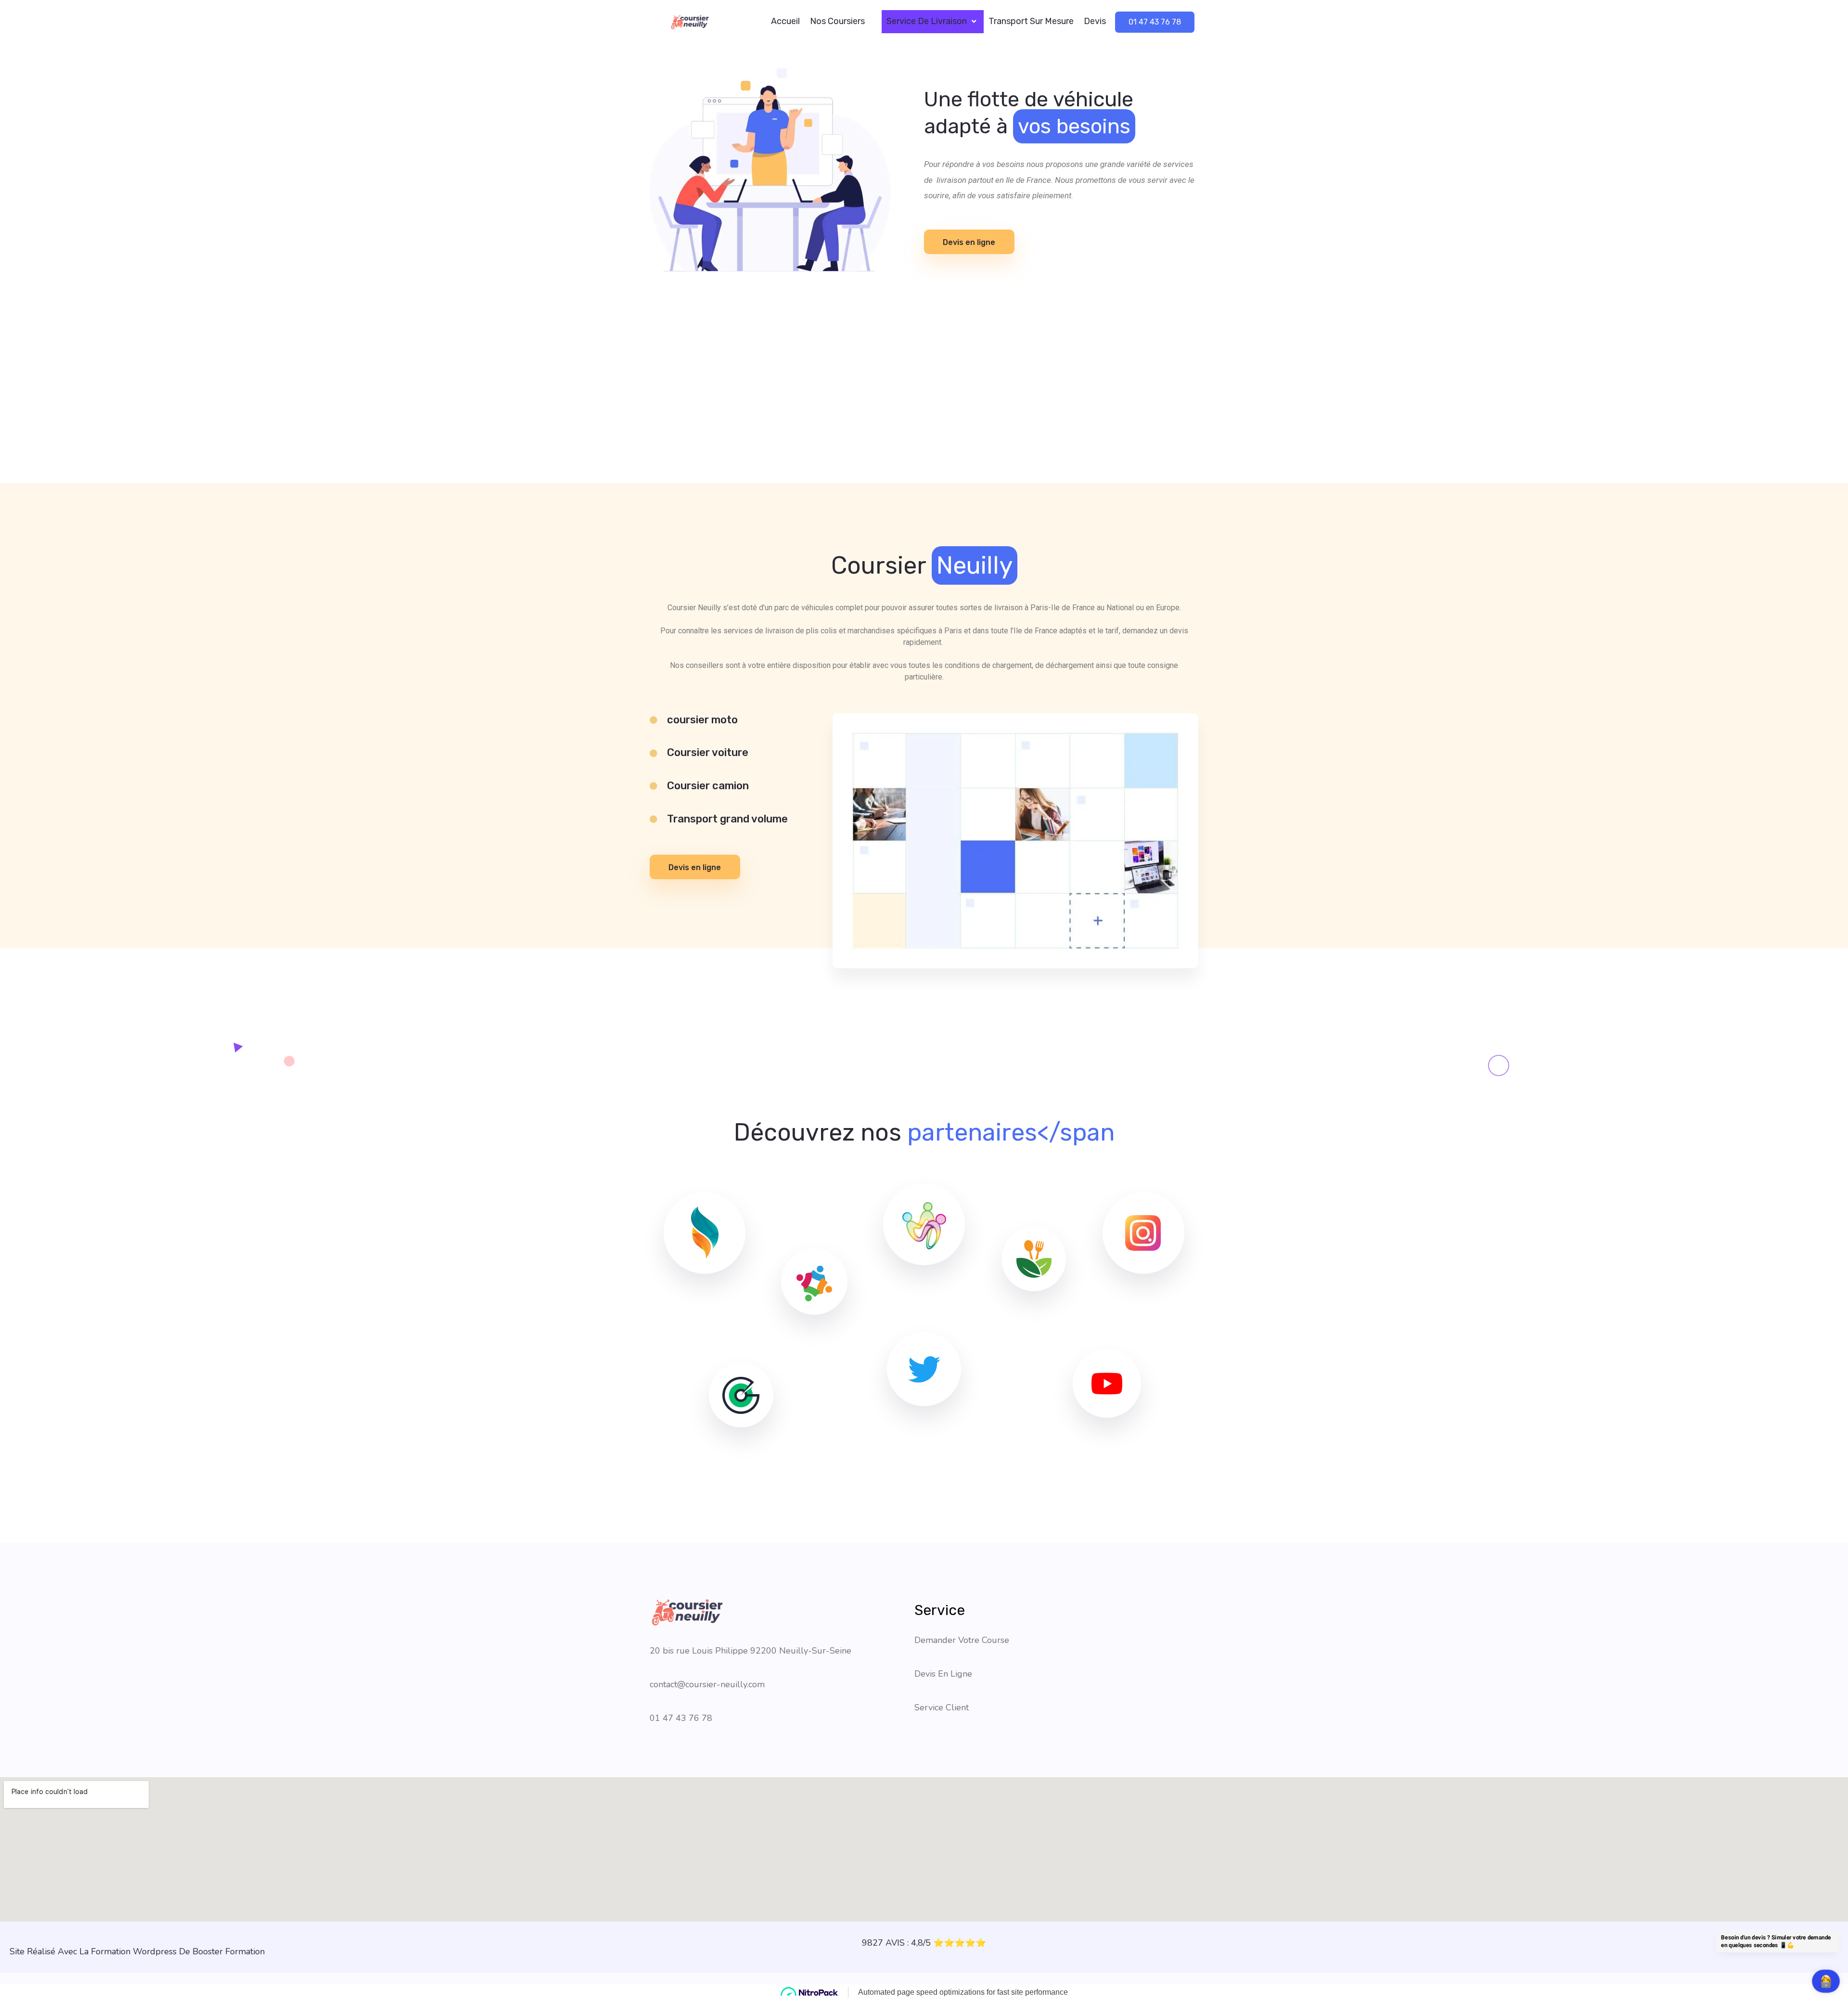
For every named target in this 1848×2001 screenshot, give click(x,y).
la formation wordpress (128, 1951)
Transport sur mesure (1031, 21)
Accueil (785, 21)
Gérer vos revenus (27, 1978)
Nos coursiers (837, 21)
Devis (1095, 21)
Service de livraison (927, 21)
